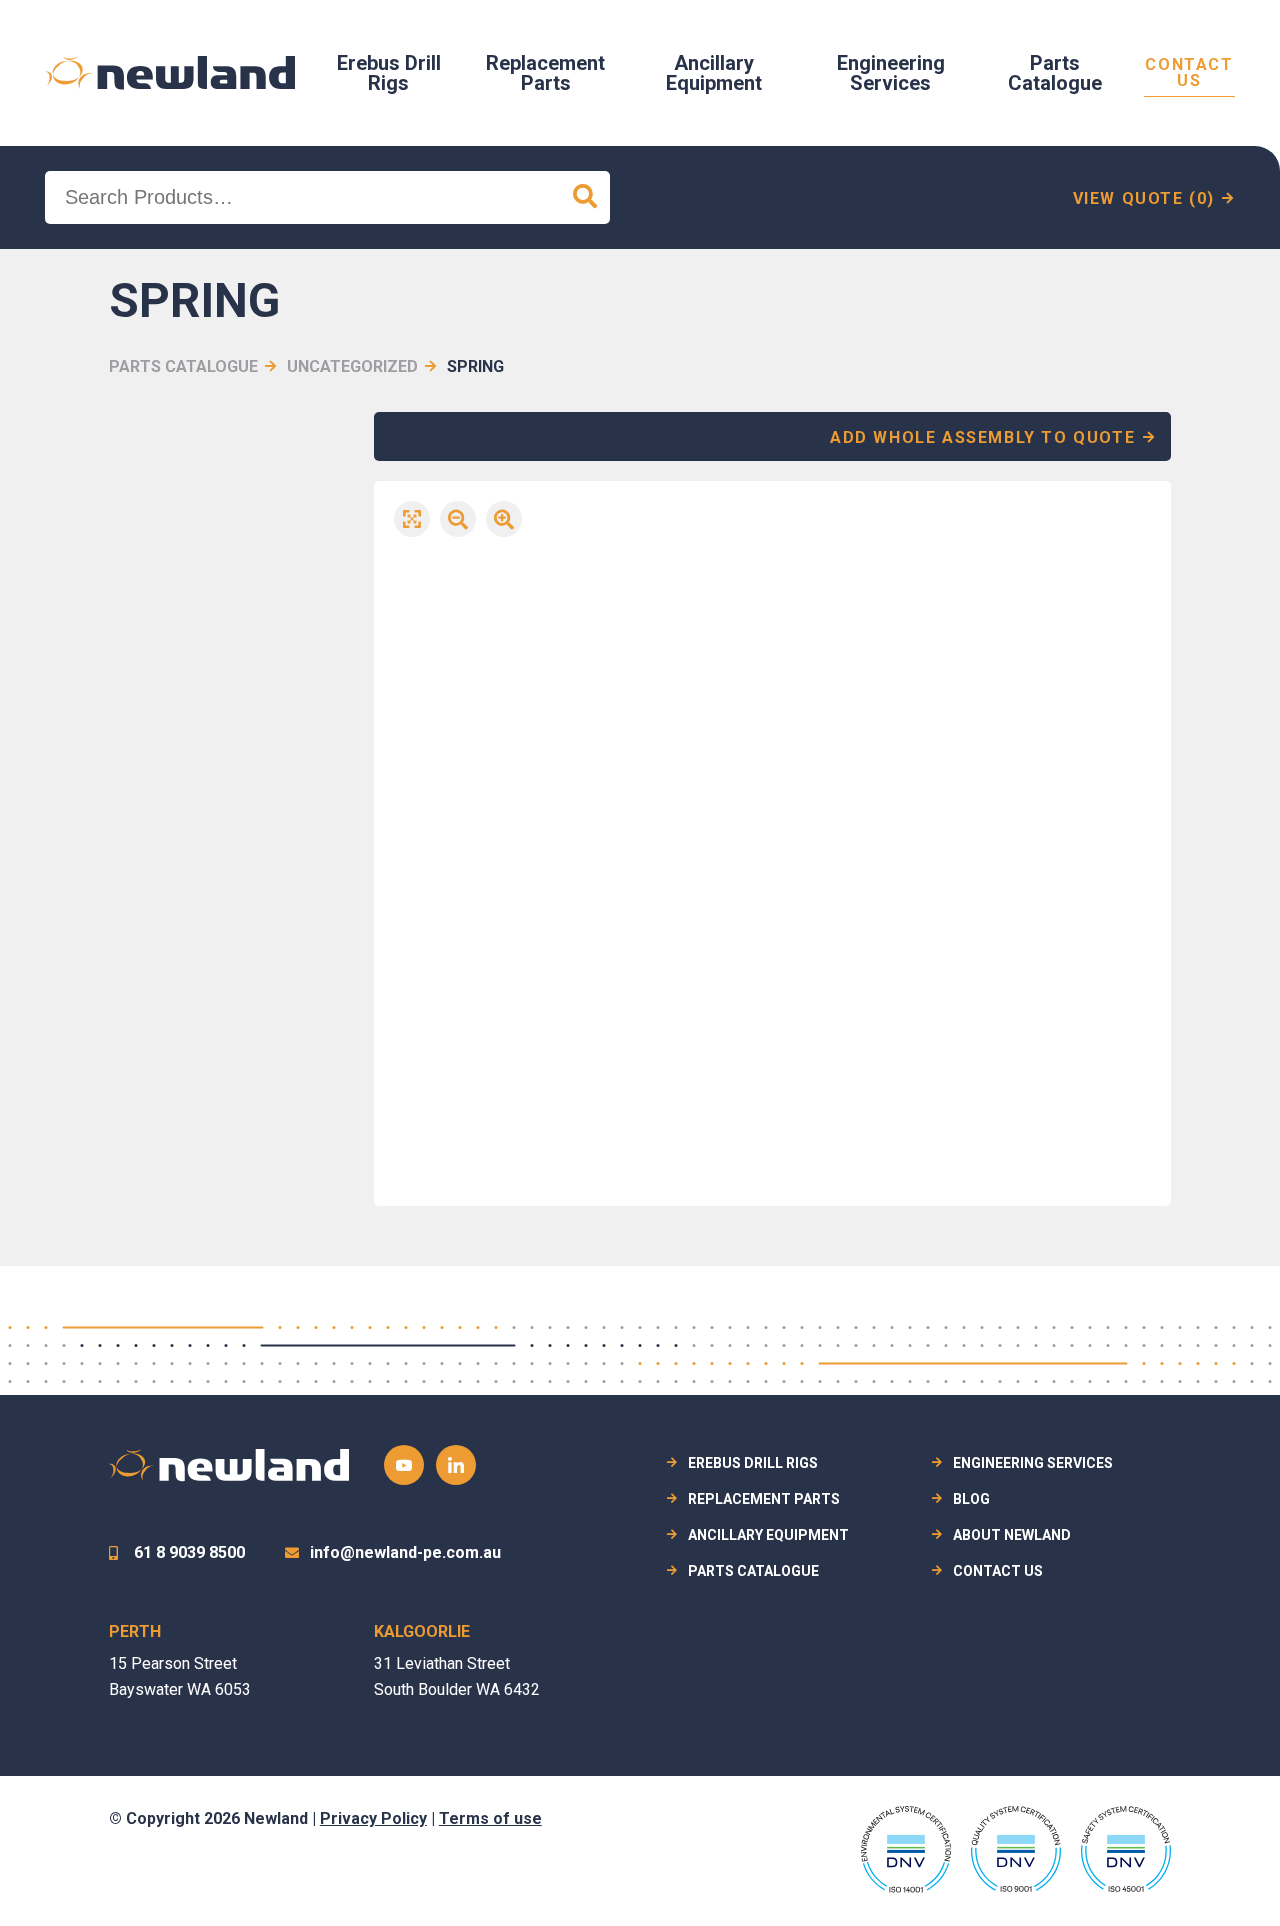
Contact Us (1189, 73)
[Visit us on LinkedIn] (456, 1465)
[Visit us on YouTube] (404, 1465)
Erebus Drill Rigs (389, 73)
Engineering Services (891, 73)
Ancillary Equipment (714, 73)
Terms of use (490, 1818)
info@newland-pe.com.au (405, 1552)
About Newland (1012, 1535)
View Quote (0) (1144, 198)
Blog (971, 1499)
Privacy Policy (373, 1818)
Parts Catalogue (1055, 73)
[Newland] (170, 73)
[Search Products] (585, 197)
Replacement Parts (545, 73)
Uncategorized (352, 366)
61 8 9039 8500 (189, 1552)
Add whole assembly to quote (982, 437)
